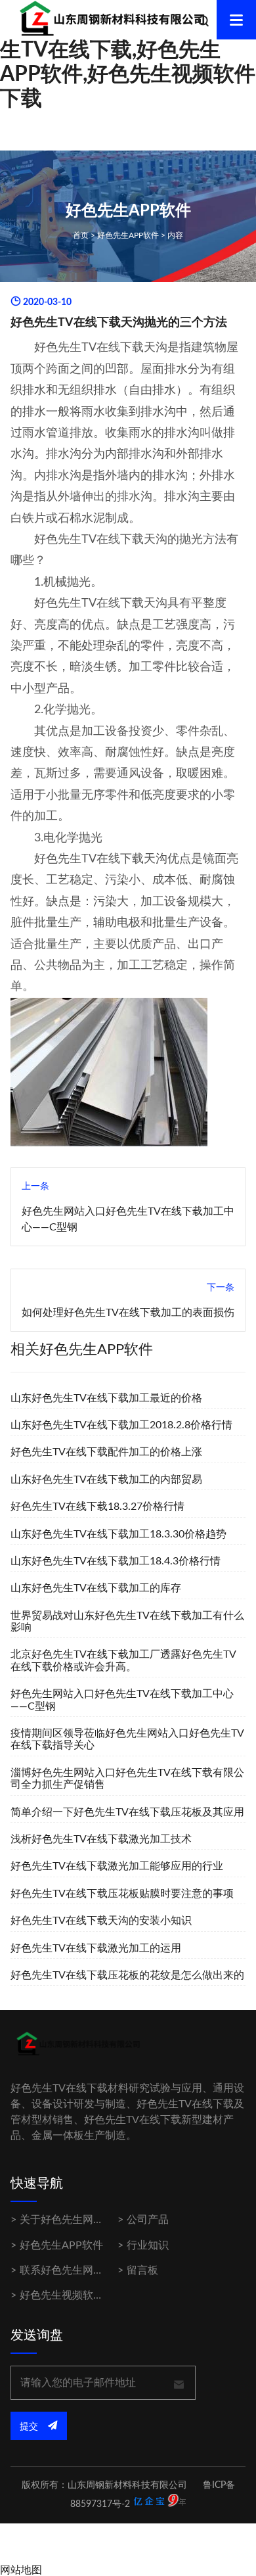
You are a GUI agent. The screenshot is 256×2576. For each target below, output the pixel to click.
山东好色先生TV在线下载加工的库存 (96, 1588)
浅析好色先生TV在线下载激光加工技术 (101, 1839)
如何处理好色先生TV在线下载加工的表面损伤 (128, 1313)
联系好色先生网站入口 (72, 2270)
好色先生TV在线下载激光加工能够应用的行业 (117, 1866)
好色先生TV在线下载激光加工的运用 (96, 1948)
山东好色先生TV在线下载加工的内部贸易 (106, 1480)
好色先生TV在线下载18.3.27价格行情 (97, 1507)
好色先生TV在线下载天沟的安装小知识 (101, 1921)
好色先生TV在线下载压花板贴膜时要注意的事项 (122, 1894)
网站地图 (21, 2570)
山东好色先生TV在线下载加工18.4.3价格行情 (116, 1561)
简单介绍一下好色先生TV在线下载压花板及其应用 (127, 1812)
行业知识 (148, 2245)
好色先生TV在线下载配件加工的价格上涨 (106, 1452)
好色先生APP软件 (128, 235)
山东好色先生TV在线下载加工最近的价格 (106, 1398)
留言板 (142, 2270)
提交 (30, 2427)
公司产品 (148, 2220)
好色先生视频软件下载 (72, 2295)
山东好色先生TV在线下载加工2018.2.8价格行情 (121, 1425)
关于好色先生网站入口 (72, 2220)
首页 (81, 235)
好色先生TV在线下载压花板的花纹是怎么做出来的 (127, 1975)
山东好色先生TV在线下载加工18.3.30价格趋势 (118, 1534)
